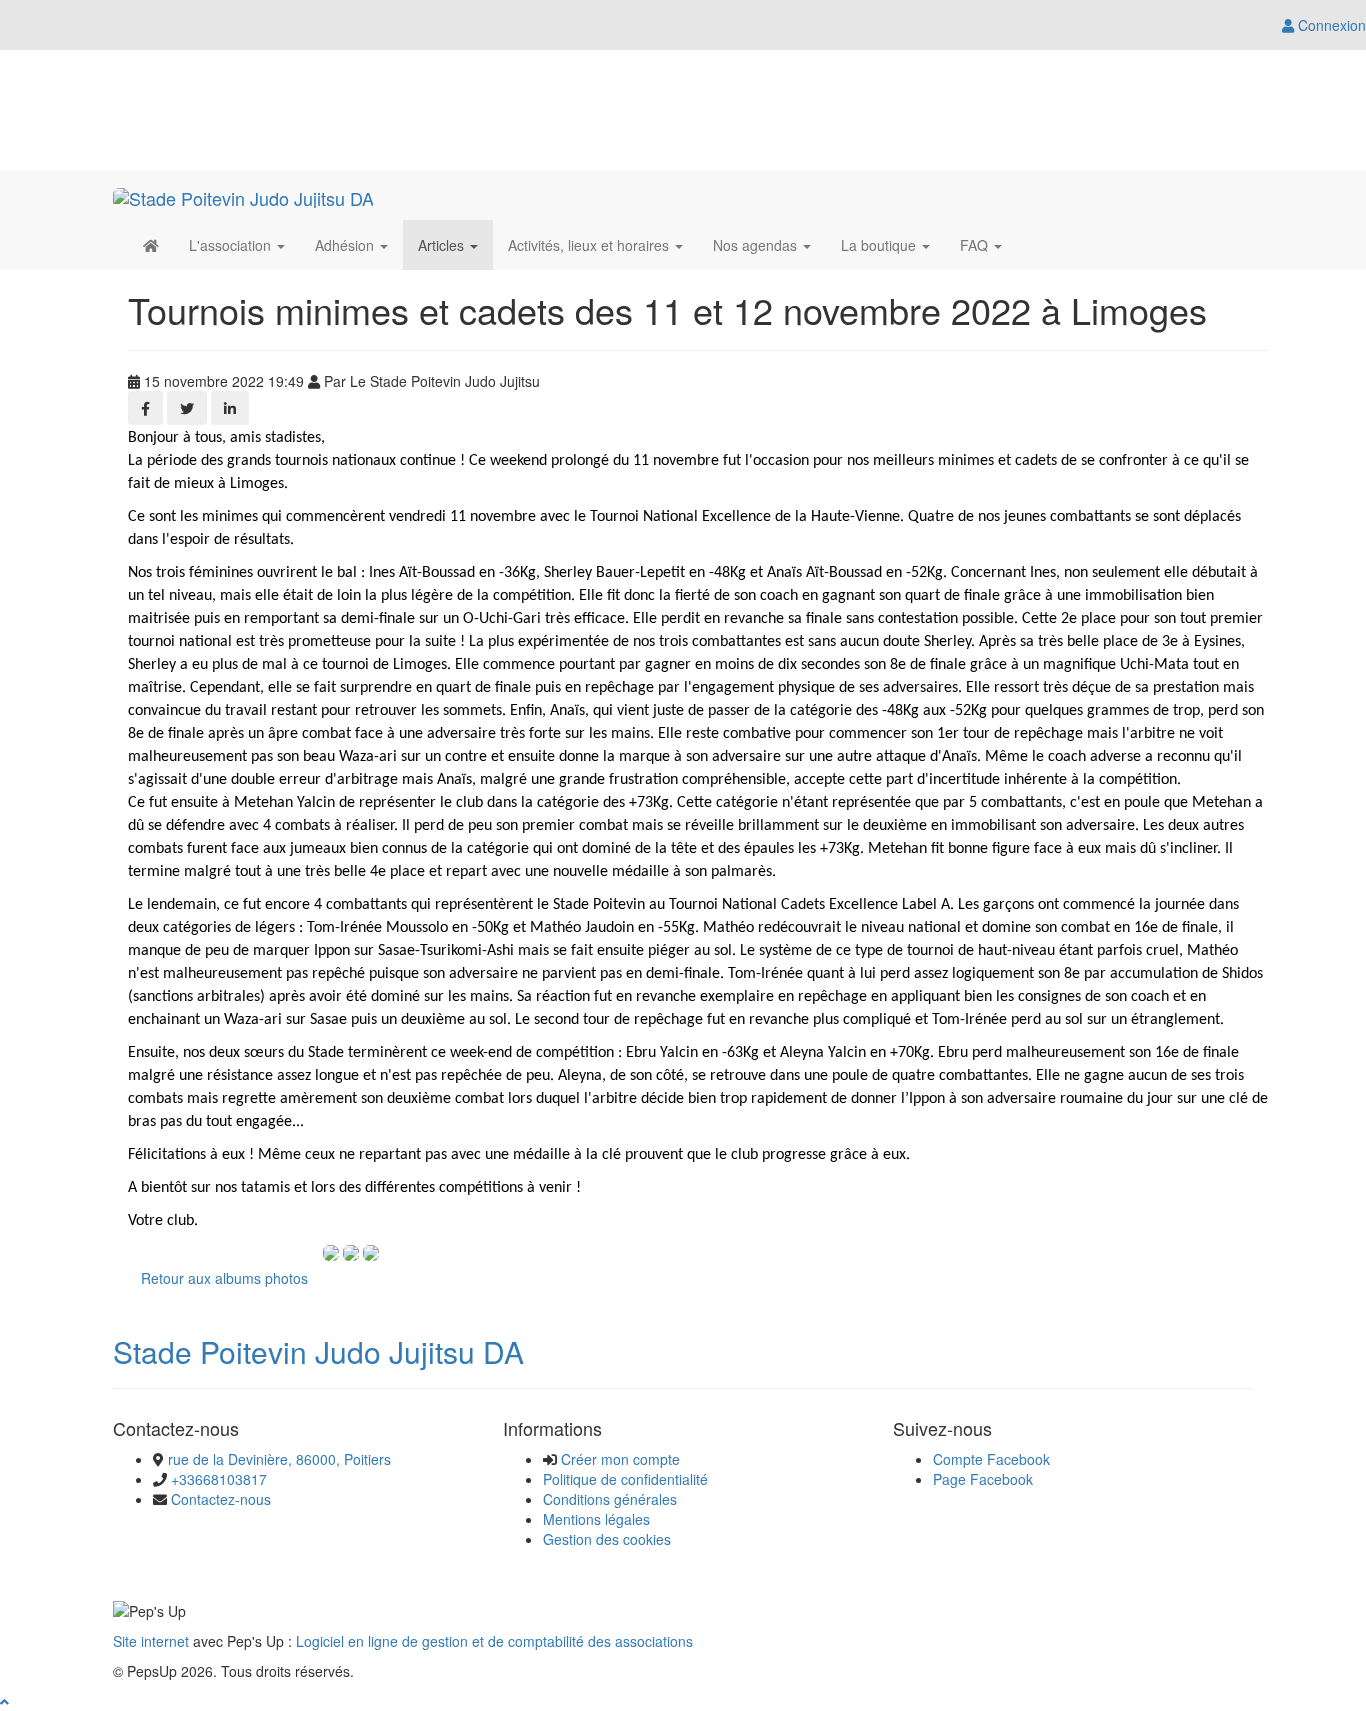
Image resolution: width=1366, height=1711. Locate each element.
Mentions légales (596, 1519)
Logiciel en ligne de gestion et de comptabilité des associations (494, 1641)
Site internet (151, 1641)
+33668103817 (219, 1479)
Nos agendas (757, 245)
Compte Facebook (991, 1459)
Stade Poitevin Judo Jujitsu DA (318, 1351)
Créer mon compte (620, 1459)
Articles (443, 245)
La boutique (880, 245)
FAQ (976, 245)
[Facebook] (145, 408)
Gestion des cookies (607, 1539)
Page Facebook (983, 1479)
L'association (232, 245)
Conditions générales (610, 1499)
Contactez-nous (221, 1499)
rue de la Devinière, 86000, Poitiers (279, 1459)
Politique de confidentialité (625, 1479)
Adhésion (346, 245)
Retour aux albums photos (224, 1278)
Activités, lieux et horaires (590, 245)
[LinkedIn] (230, 408)
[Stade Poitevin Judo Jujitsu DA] (243, 195)
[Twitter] (187, 408)
